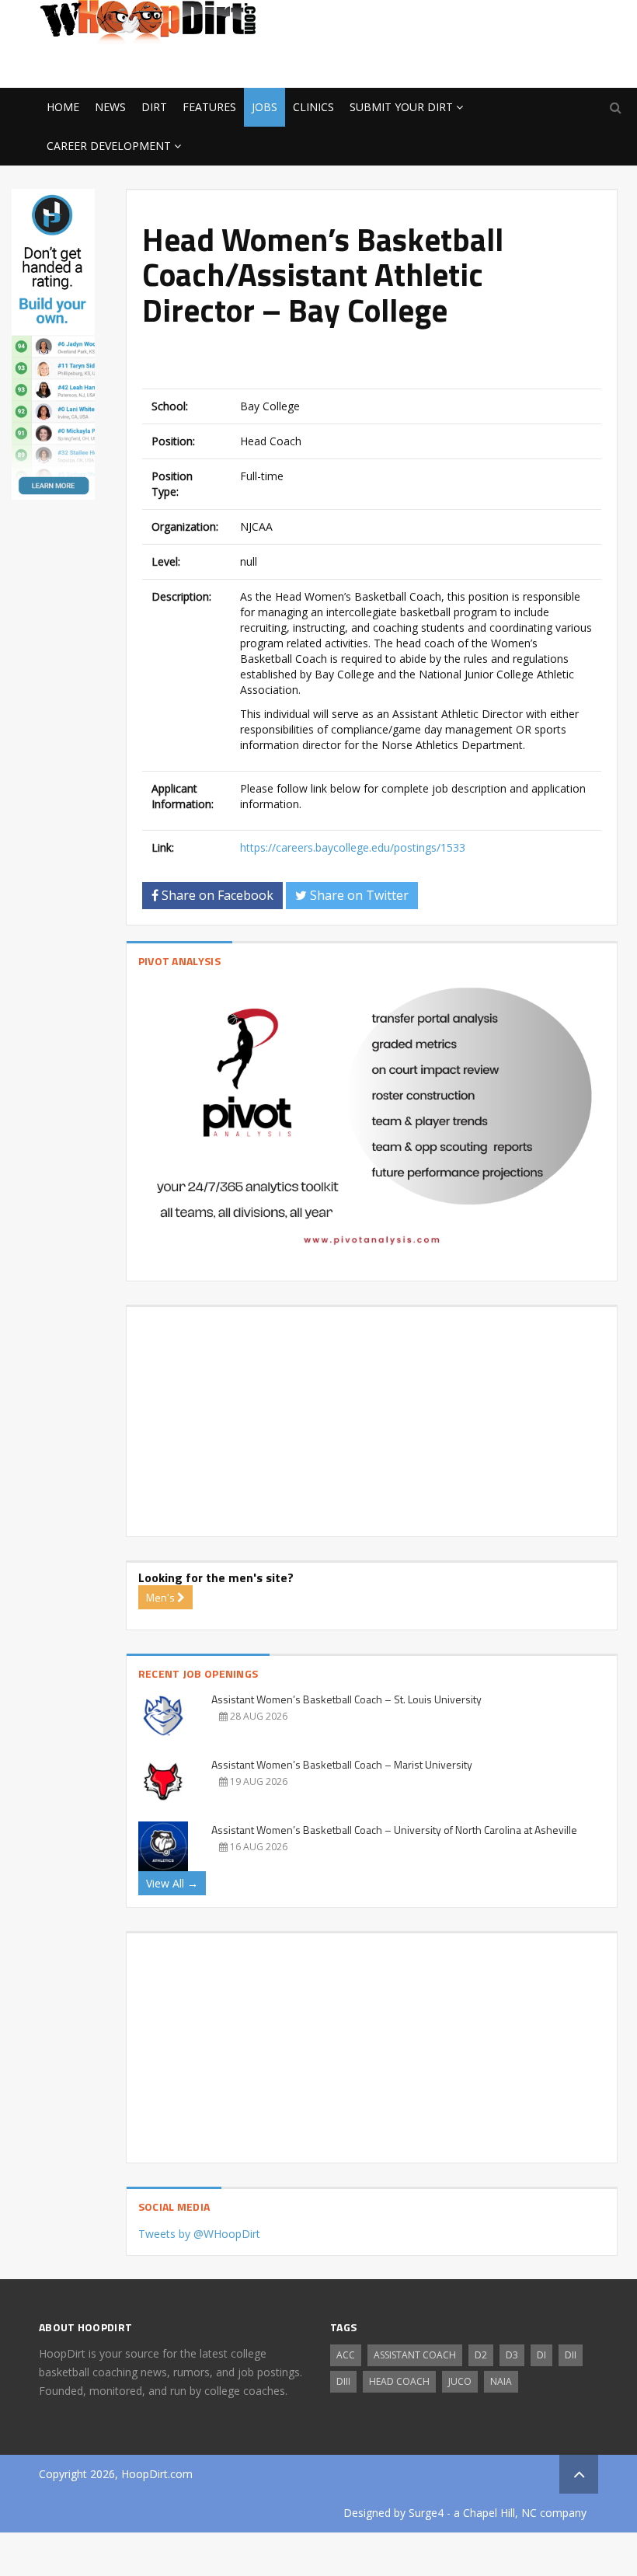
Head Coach (399, 2381)
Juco (460, 2381)
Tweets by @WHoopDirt (199, 2234)
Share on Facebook (216, 895)
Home (63, 107)
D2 (481, 2355)
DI (541, 2355)
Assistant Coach (415, 2355)
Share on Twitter (358, 895)
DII (571, 2355)
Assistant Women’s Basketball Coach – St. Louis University (346, 1699)
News (110, 107)
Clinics (313, 107)
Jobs (265, 107)
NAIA (501, 2381)
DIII (343, 2381)
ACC (346, 2355)
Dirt (154, 107)
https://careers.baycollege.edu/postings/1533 (353, 847)
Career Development (109, 146)
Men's (162, 1597)
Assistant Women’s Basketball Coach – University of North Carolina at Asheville (394, 1830)
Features (209, 107)
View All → (172, 1883)
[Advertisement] (474, 63)
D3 (512, 2355)
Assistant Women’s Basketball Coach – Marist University (342, 1764)
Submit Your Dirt (401, 107)
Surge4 (426, 2513)
